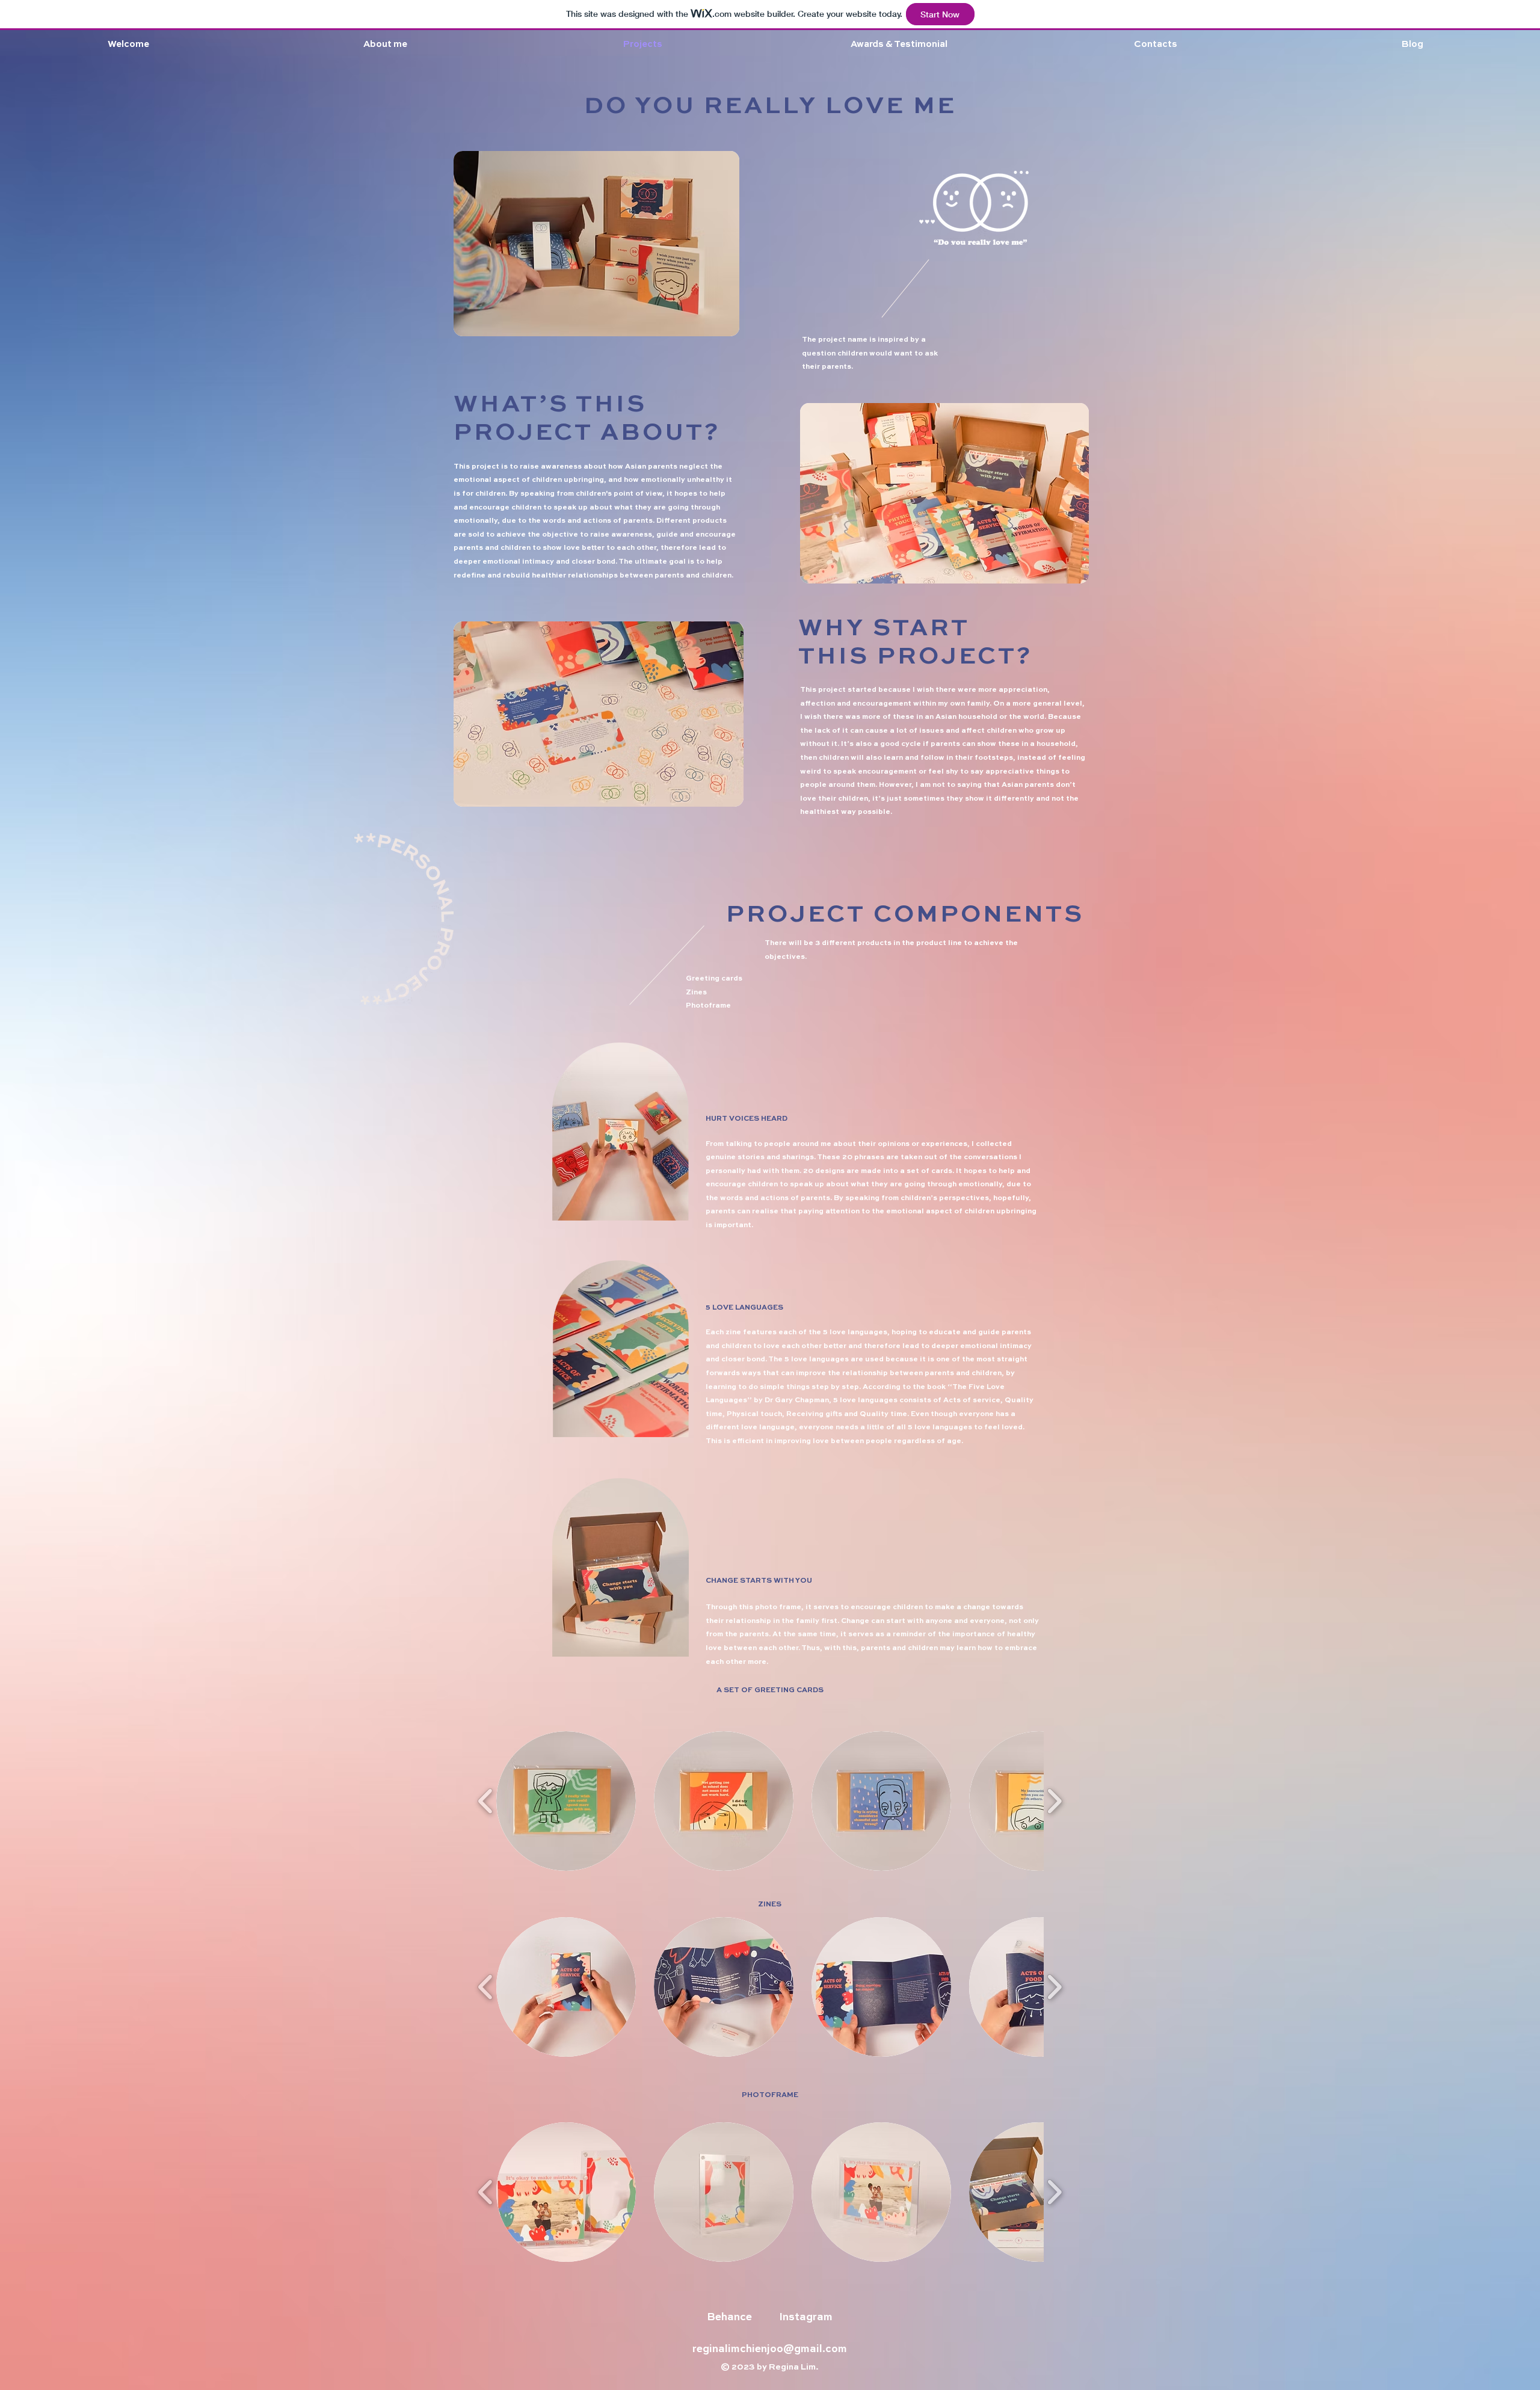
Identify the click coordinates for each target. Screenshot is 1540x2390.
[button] (566, 1801)
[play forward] (1054, 1801)
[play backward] (486, 1801)
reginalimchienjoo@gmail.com (770, 2349)
